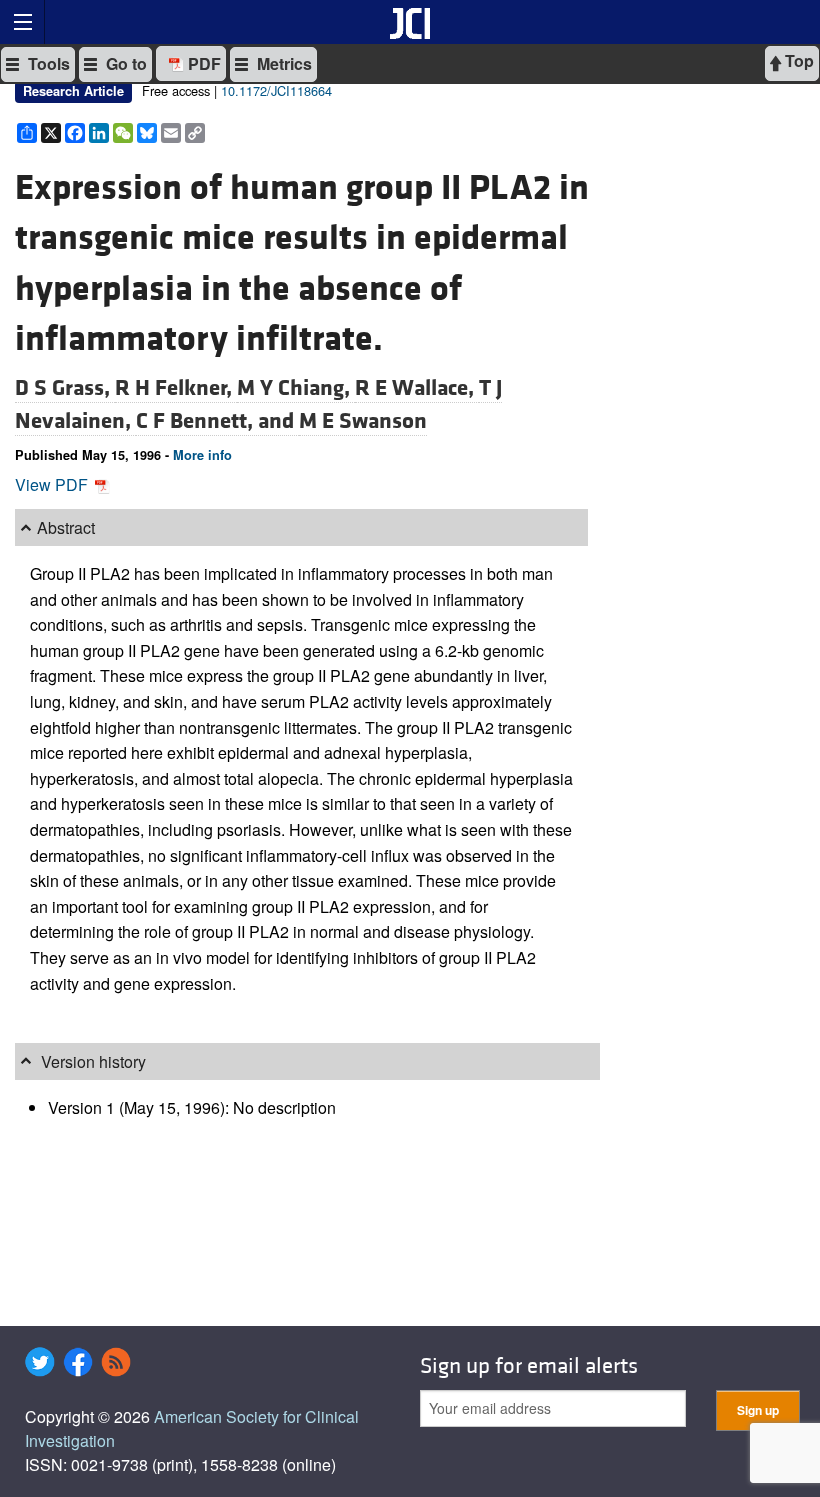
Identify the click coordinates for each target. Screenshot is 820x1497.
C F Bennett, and (217, 421)
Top (797, 60)
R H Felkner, (176, 388)
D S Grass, (65, 388)
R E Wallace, (417, 388)
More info (202, 455)
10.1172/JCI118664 (276, 90)
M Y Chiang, (296, 388)
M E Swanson (363, 421)
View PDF (53, 484)
